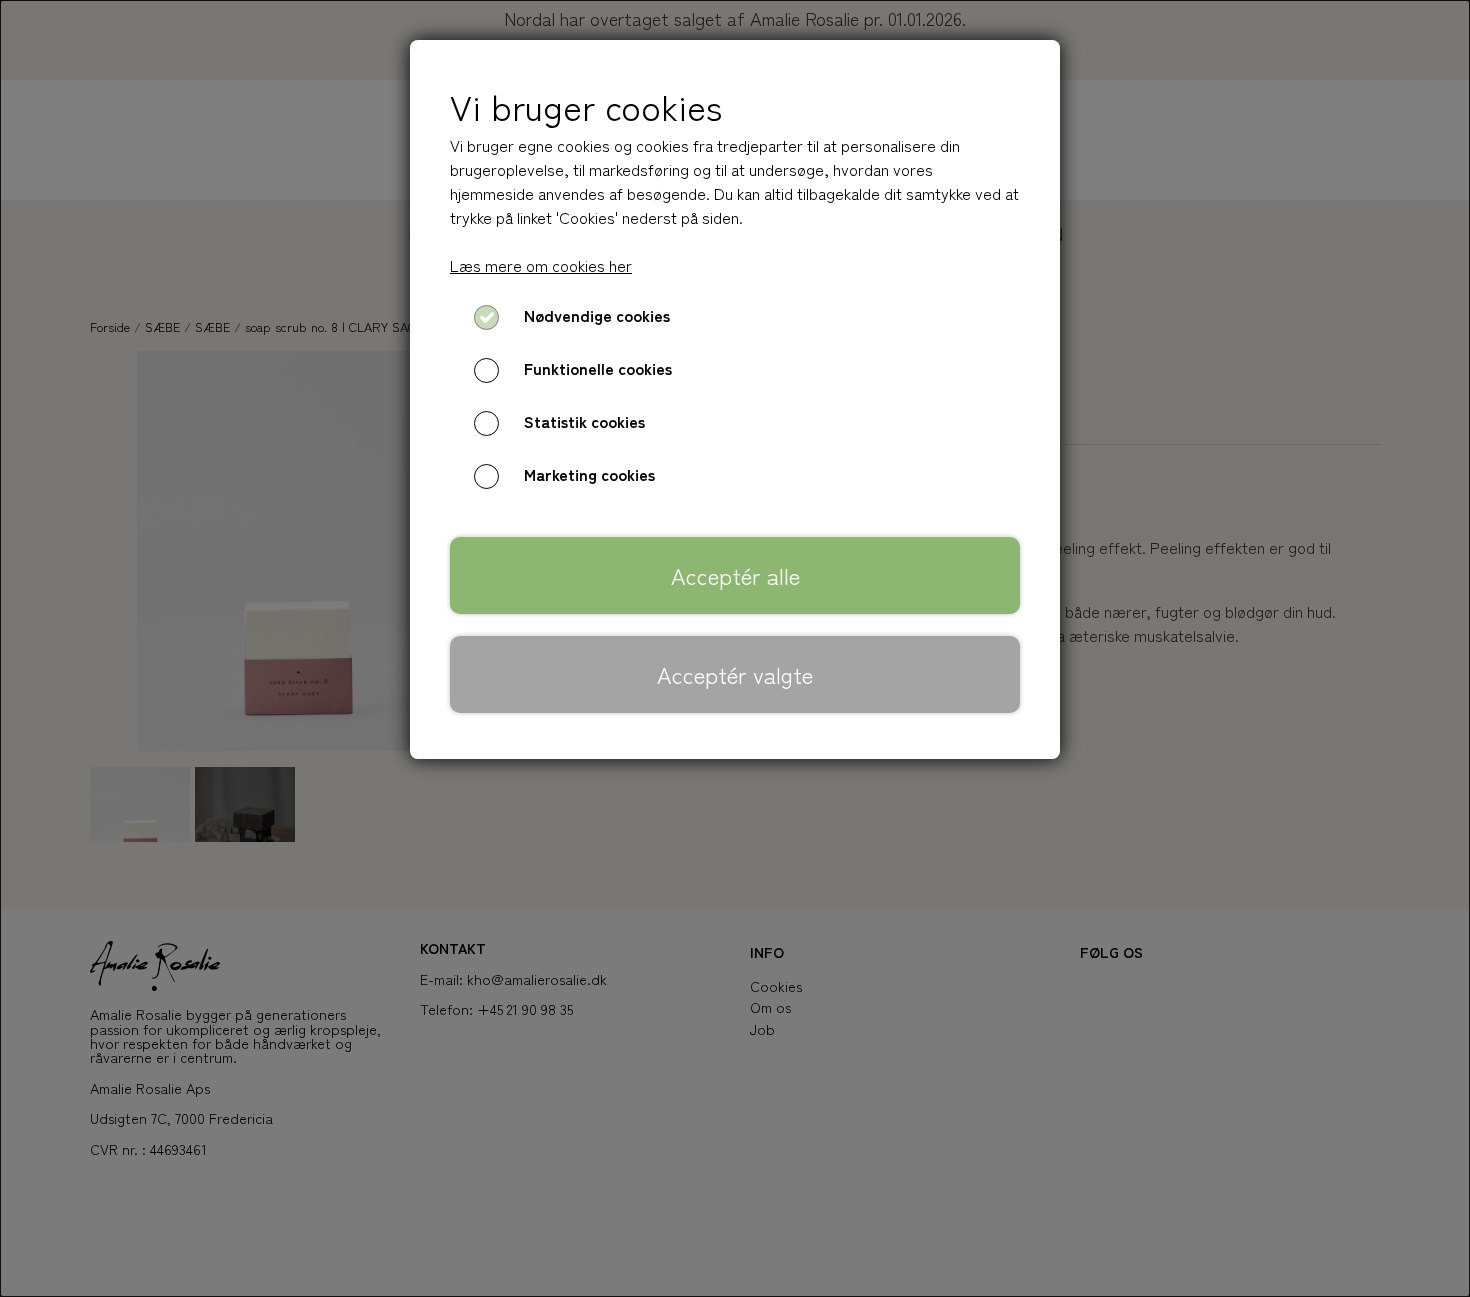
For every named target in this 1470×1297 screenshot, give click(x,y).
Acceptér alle (735, 575)
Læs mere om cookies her (541, 265)
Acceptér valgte (735, 674)
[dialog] (735, 648)
